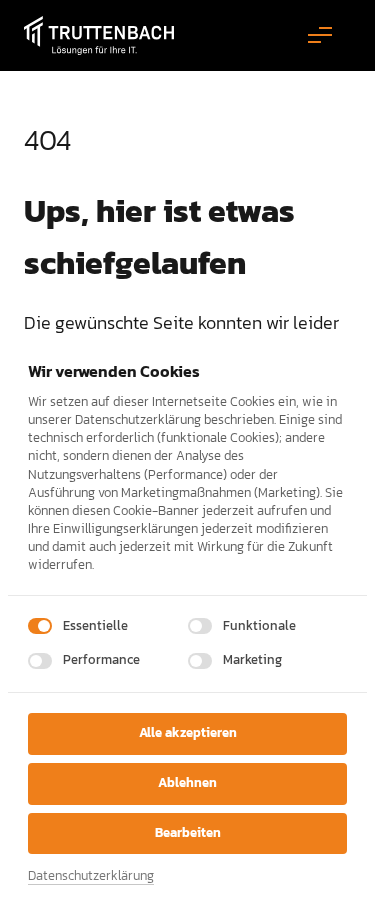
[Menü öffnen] (329, 35)
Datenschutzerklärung (91, 876)
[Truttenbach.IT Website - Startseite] (99, 35)
